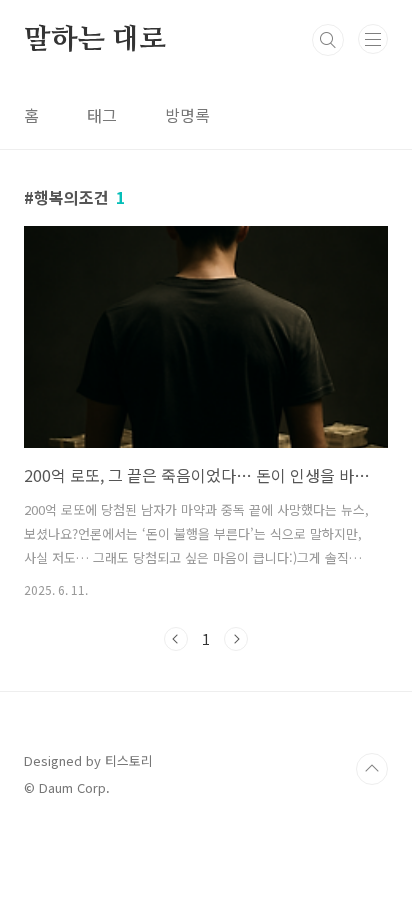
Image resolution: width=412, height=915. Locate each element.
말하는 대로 (95, 40)
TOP (372, 769)
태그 (102, 115)
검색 (328, 40)
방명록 (187, 115)
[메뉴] (373, 39)
